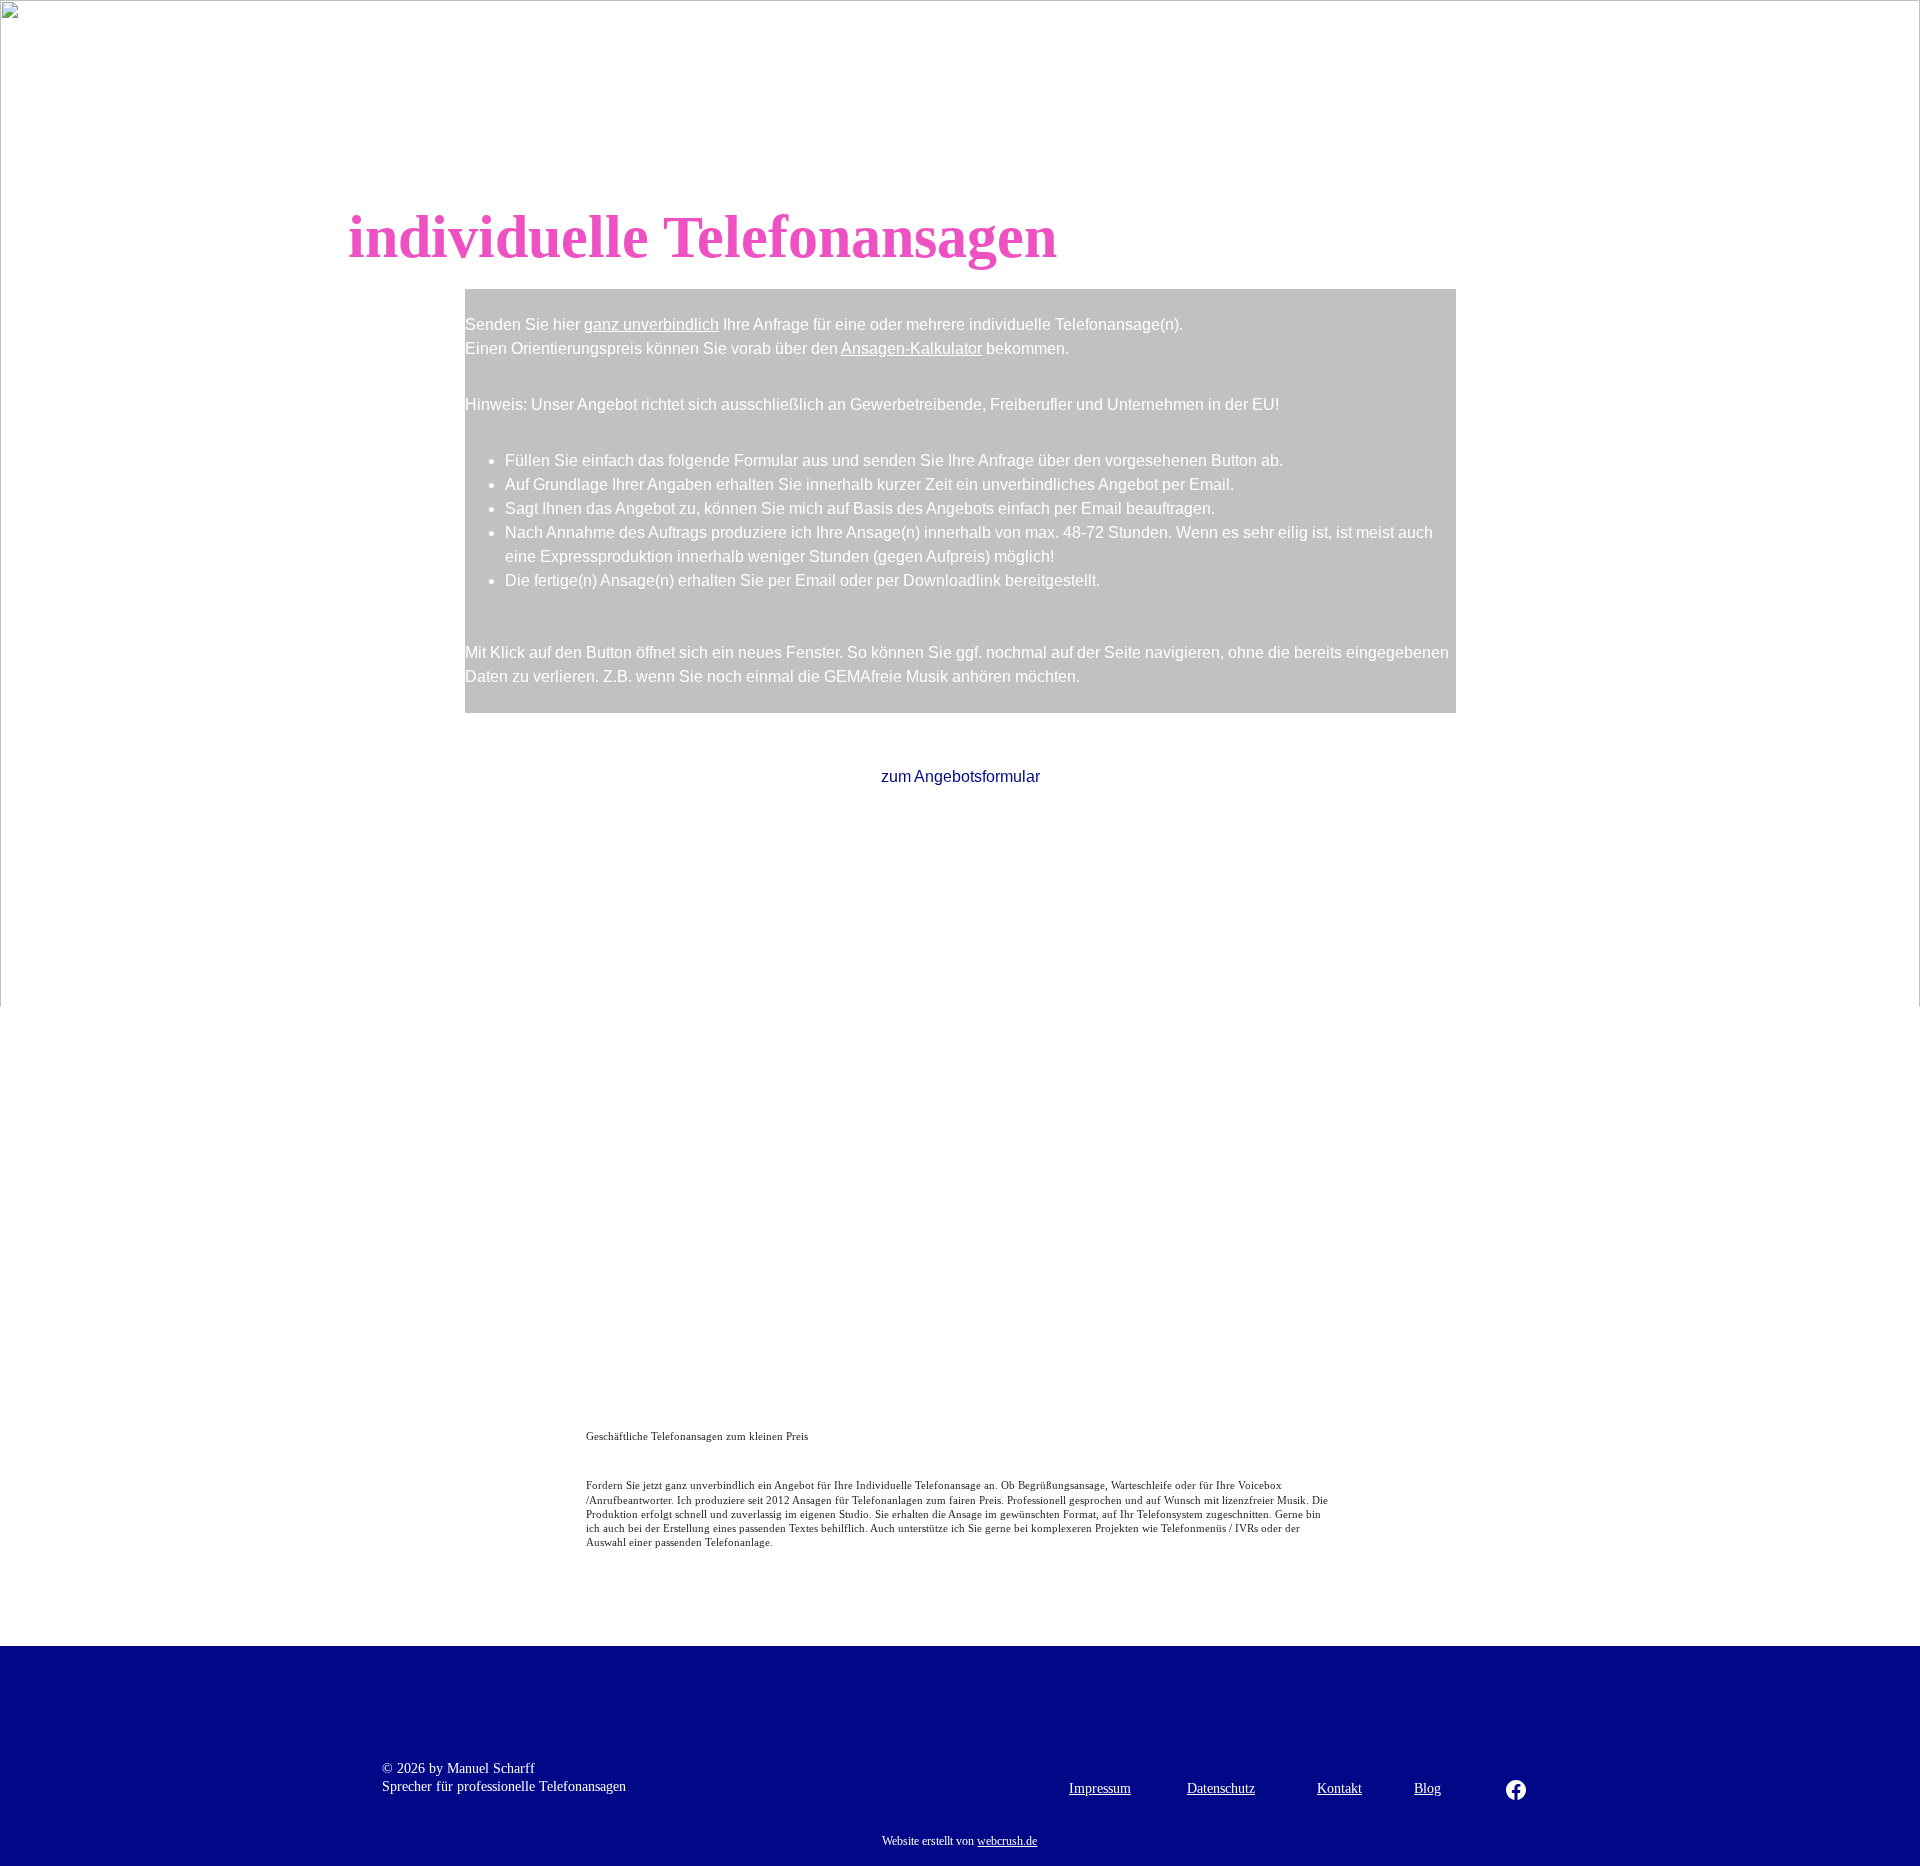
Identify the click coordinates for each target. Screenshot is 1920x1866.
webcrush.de (1007, 1841)
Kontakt (1531, 32)
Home (898, 32)
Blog (1427, 1788)
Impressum (1100, 1788)
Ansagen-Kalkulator (911, 348)
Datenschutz (1221, 1788)
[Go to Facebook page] (1516, 1790)
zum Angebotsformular (960, 776)
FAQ (1436, 32)
